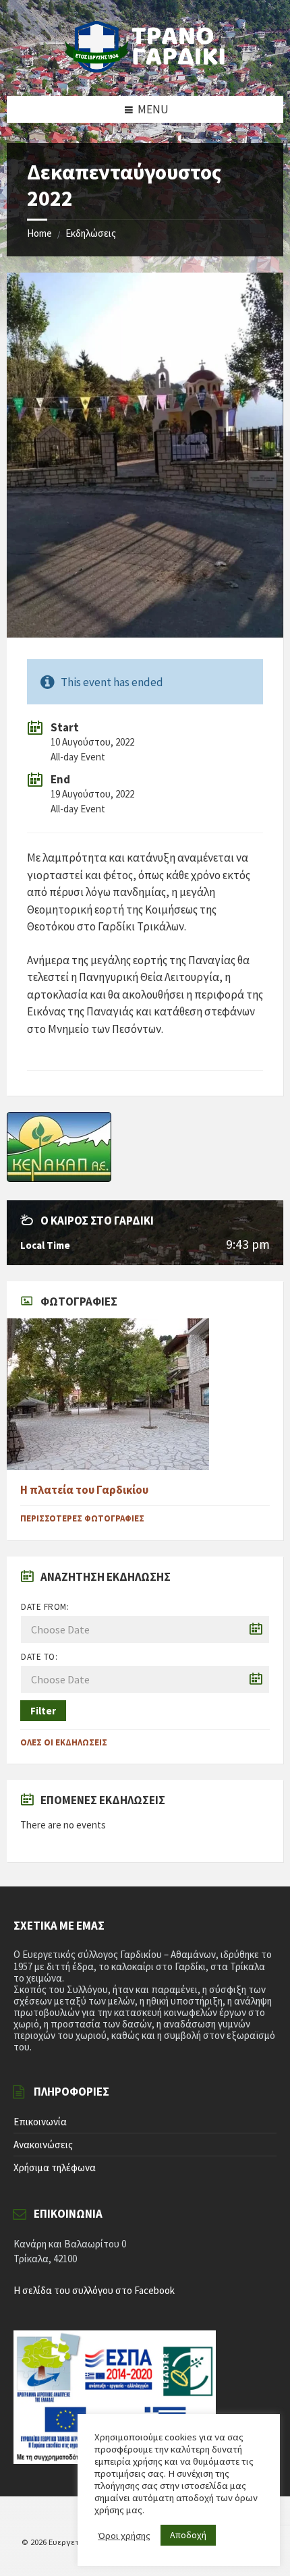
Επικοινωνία (40, 2122)
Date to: (39, 1657)
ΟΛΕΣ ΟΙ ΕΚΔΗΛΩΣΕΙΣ (64, 1742)
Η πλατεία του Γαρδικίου (84, 1490)
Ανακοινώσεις (43, 2145)
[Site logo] (145, 69)
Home (39, 233)
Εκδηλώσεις (91, 233)
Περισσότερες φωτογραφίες (82, 1518)
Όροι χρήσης (124, 2536)
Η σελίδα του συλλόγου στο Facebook (94, 2290)
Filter (43, 1711)
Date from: (45, 1607)
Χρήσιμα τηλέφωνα (55, 2167)
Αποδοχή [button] (188, 2535)
